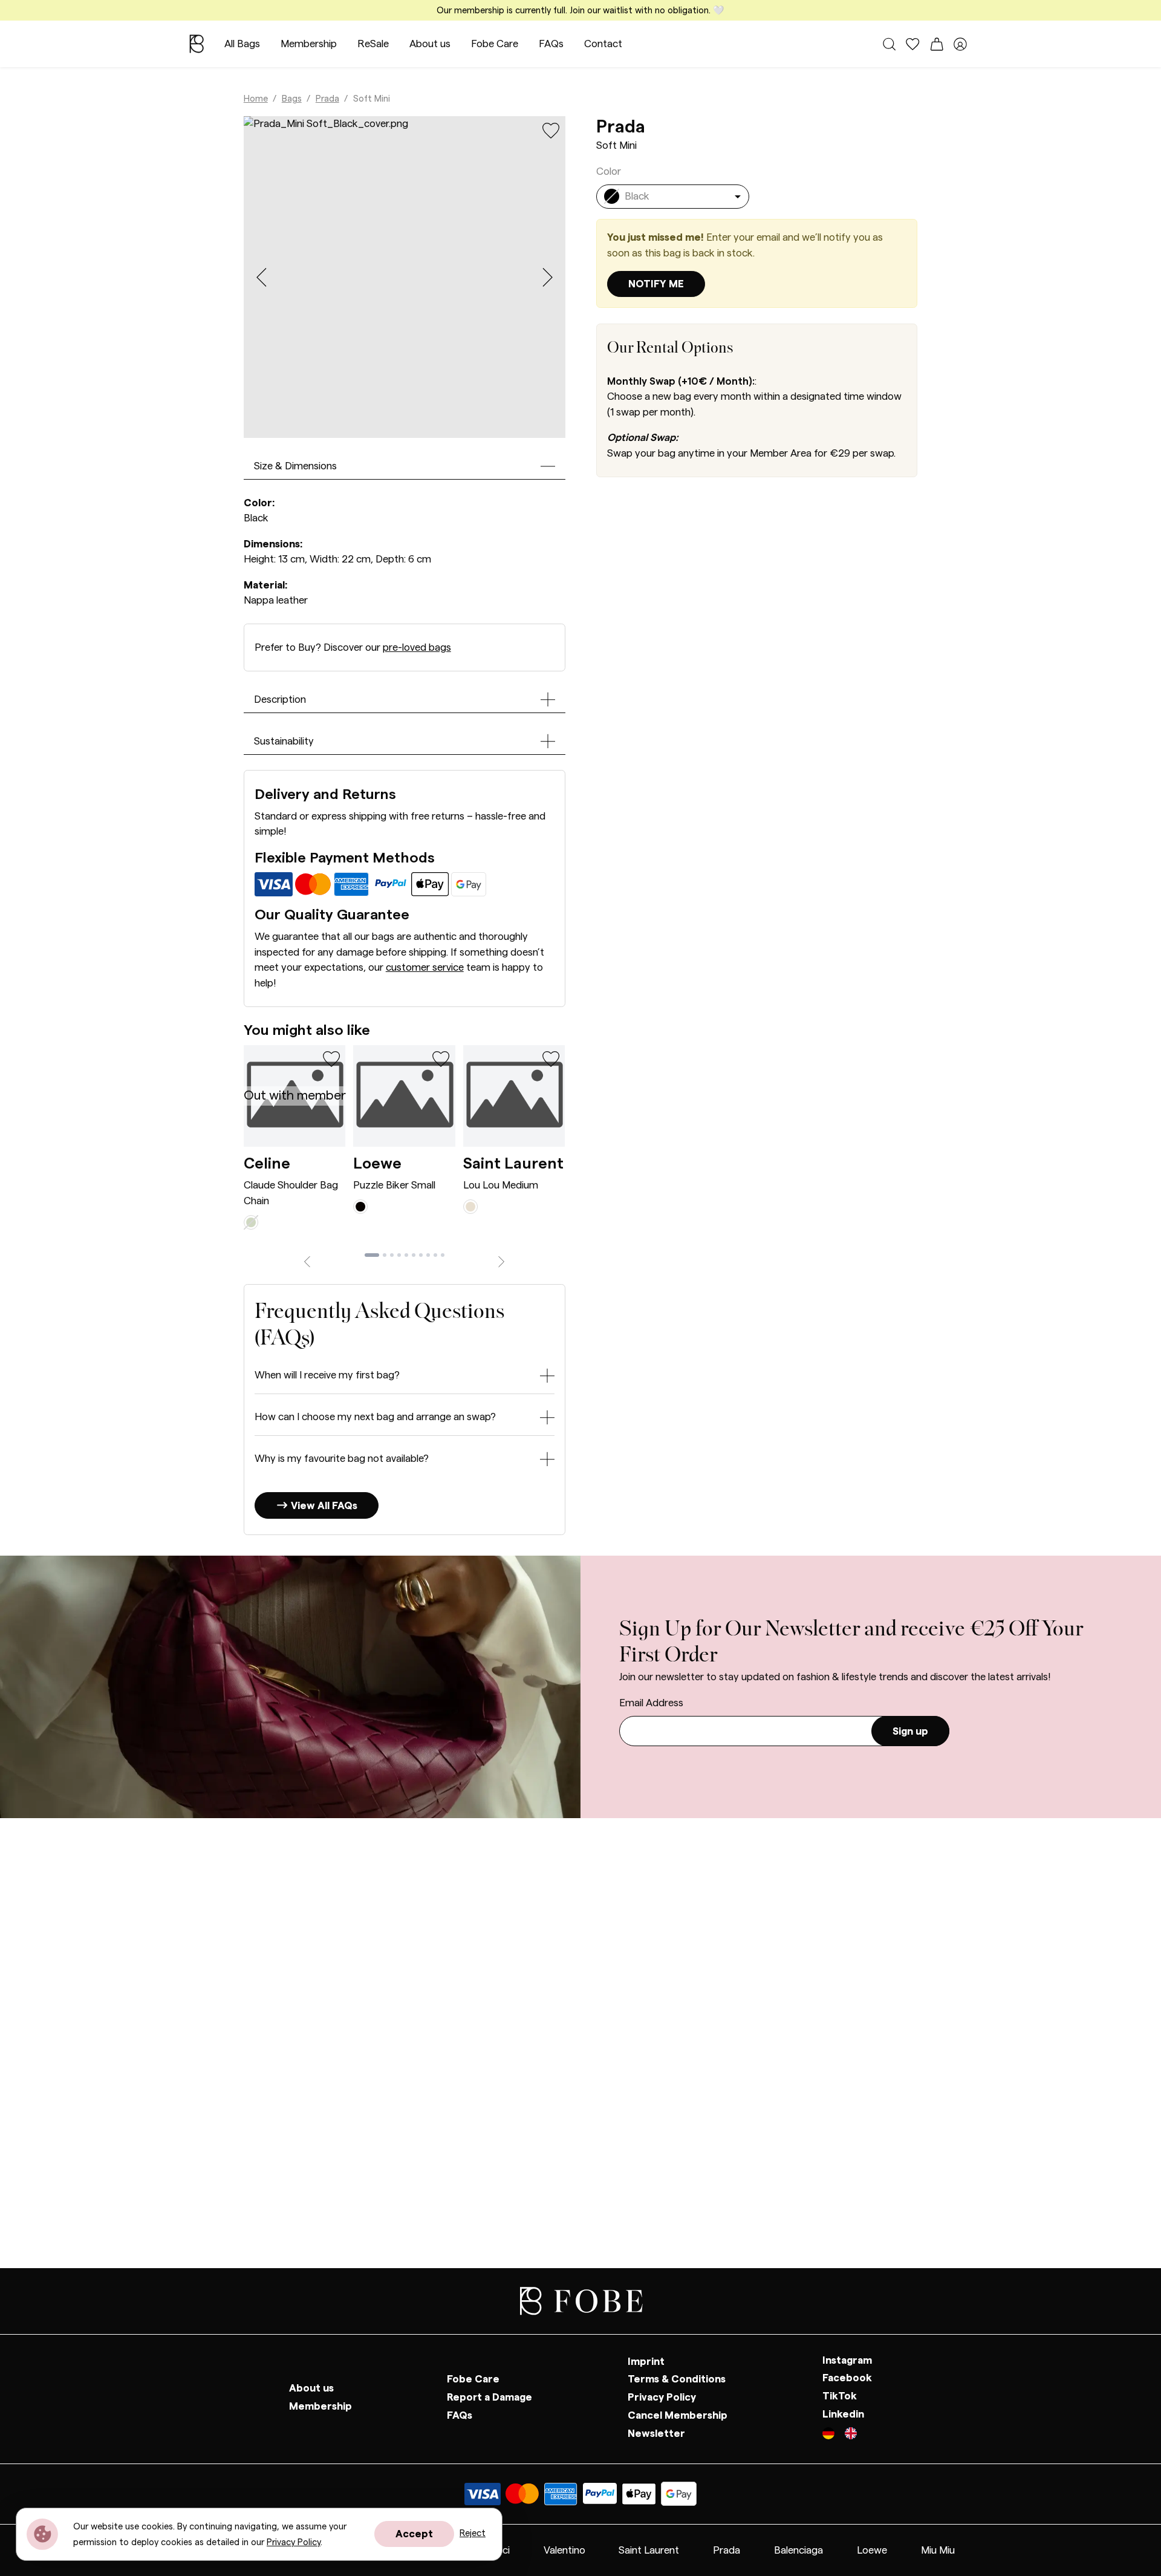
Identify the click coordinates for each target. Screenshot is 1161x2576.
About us (430, 44)
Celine (267, 1164)
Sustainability (284, 741)
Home (256, 99)
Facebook (847, 2379)
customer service (425, 967)
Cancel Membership (678, 2415)
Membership (309, 44)
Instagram (847, 2360)
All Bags (242, 44)
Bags (292, 99)
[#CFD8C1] (251, 1221)
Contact (603, 44)
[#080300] (360, 1206)
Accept (414, 2534)
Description (280, 699)
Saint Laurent (513, 1164)
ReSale (373, 44)
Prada (327, 99)
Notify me (656, 284)
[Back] (307, 1260)
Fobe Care (495, 44)
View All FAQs (323, 1506)
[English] (851, 2435)
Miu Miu (938, 2550)
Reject (473, 2533)
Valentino (564, 2550)
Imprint (646, 2362)
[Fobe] (197, 44)
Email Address (651, 1703)
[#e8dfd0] (470, 1206)
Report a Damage (489, 2397)
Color (609, 171)
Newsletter (656, 2434)
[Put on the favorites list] (551, 130)
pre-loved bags (417, 647)
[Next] (502, 1260)
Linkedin (843, 2414)
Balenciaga (798, 2550)
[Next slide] (548, 277)
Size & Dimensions (295, 466)
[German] (834, 2435)
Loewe (377, 1164)
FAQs (551, 44)
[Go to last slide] (262, 277)
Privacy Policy (662, 2397)
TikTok (840, 2396)
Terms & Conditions (677, 2380)
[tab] (372, 1255)
